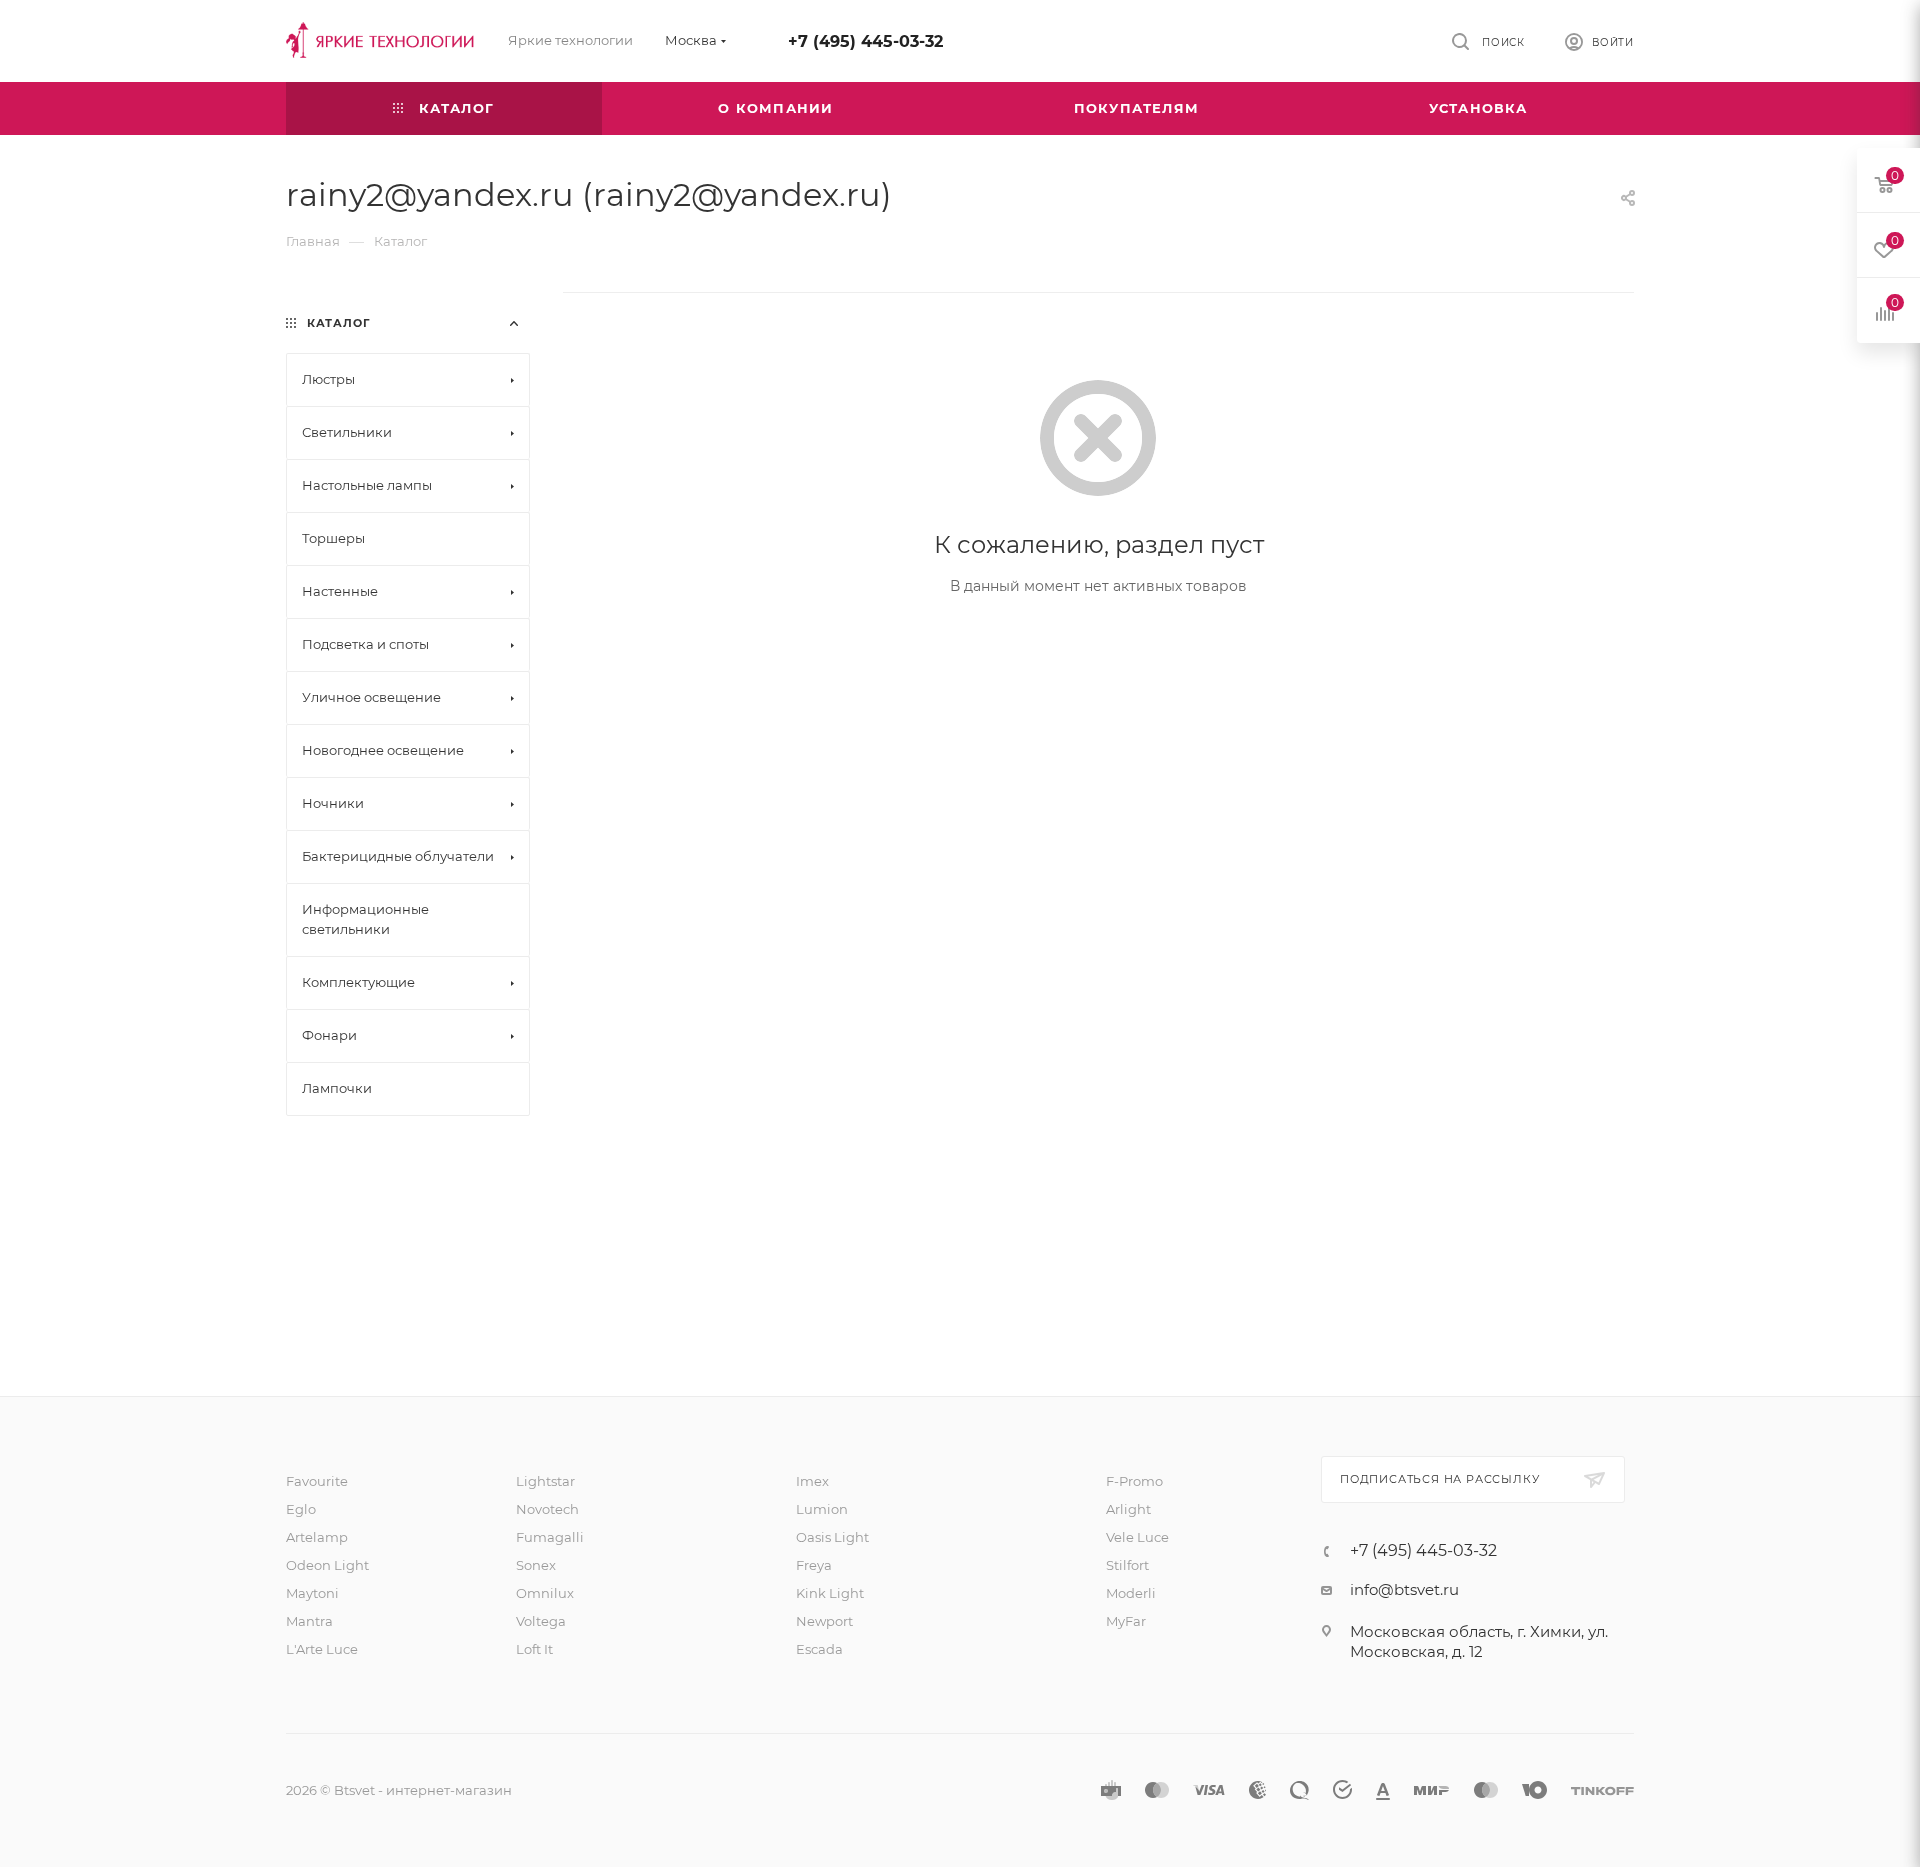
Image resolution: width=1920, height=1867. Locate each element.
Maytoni (312, 1593)
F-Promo (1134, 1481)
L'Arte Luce (322, 1649)
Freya (814, 1565)
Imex (812, 1481)
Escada (819, 1649)
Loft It (534, 1649)
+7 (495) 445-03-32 (865, 41)
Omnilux (545, 1593)
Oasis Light (832, 1537)
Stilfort (1127, 1565)
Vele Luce (1137, 1537)
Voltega (541, 1621)
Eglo (301, 1509)
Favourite (317, 1481)
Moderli (1131, 1593)
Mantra (309, 1621)
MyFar (1126, 1621)
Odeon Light (327, 1565)
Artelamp (317, 1537)
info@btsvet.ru (1404, 1589)
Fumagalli (550, 1537)
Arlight (1128, 1509)
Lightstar (545, 1481)
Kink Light (830, 1593)
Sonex (536, 1565)
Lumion (822, 1509)
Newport (824, 1621)
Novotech (547, 1509)
